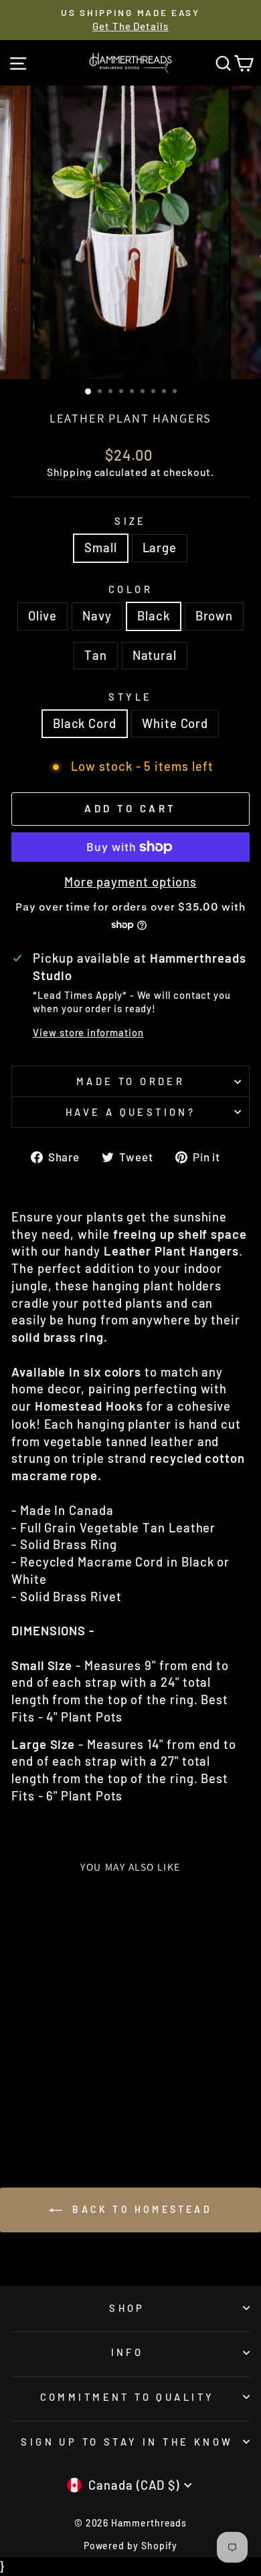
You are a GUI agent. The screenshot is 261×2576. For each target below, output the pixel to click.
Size (130, 521)
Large (160, 548)
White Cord (175, 723)
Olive (43, 616)
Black (154, 616)
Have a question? (131, 1112)
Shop (127, 2308)
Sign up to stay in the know (127, 2442)
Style (130, 697)
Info (127, 2352)
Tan (96, 655)
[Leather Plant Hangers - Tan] (87, 2096)
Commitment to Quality (127, 2397)
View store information (88, 1032)
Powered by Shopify (131, 2546)
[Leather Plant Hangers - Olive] (26, 2096)
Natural (155, 655)
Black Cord (85, 723)
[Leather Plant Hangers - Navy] (41, 2096)
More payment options (130, 882)
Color (130, 589)
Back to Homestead (140, 2209)
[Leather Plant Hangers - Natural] (57, 2108)
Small (101, 548)
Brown (214, 616)
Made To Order (130, 1081)
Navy (97, 616)
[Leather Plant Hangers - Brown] (72, 2096)
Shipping (69, 472)
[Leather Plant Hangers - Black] (57, 2096)
